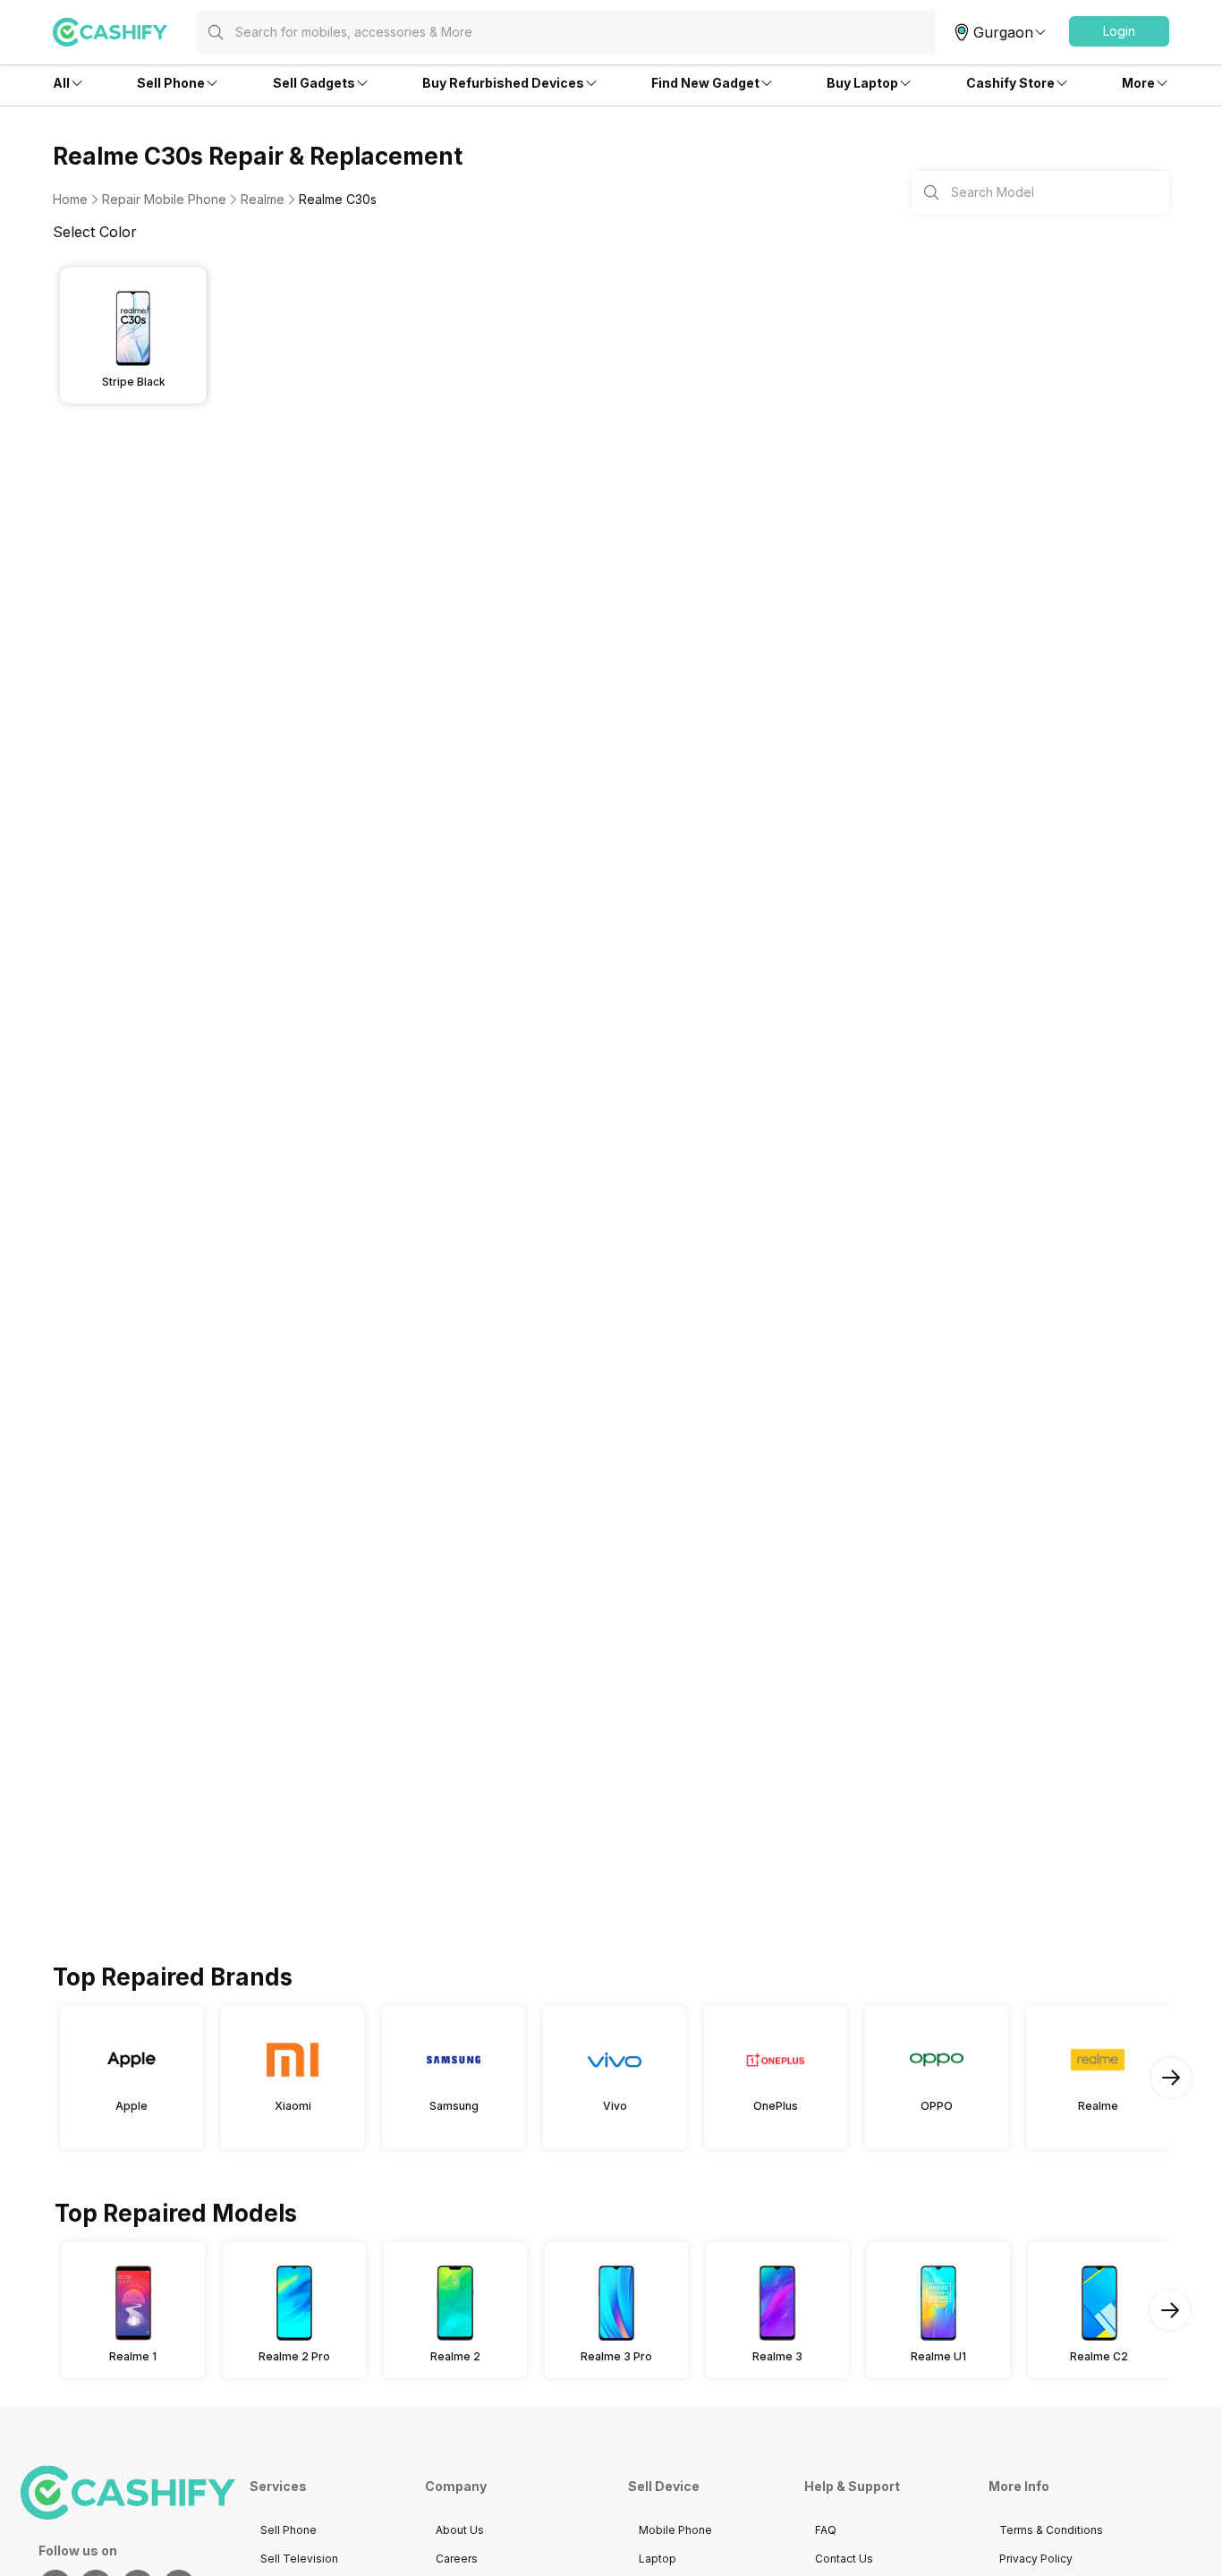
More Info (1019, 2486)
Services (278, 2486)
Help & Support (852, 2486)
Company (456, 2486)
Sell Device (664, 2486)
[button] (1119, 31)
